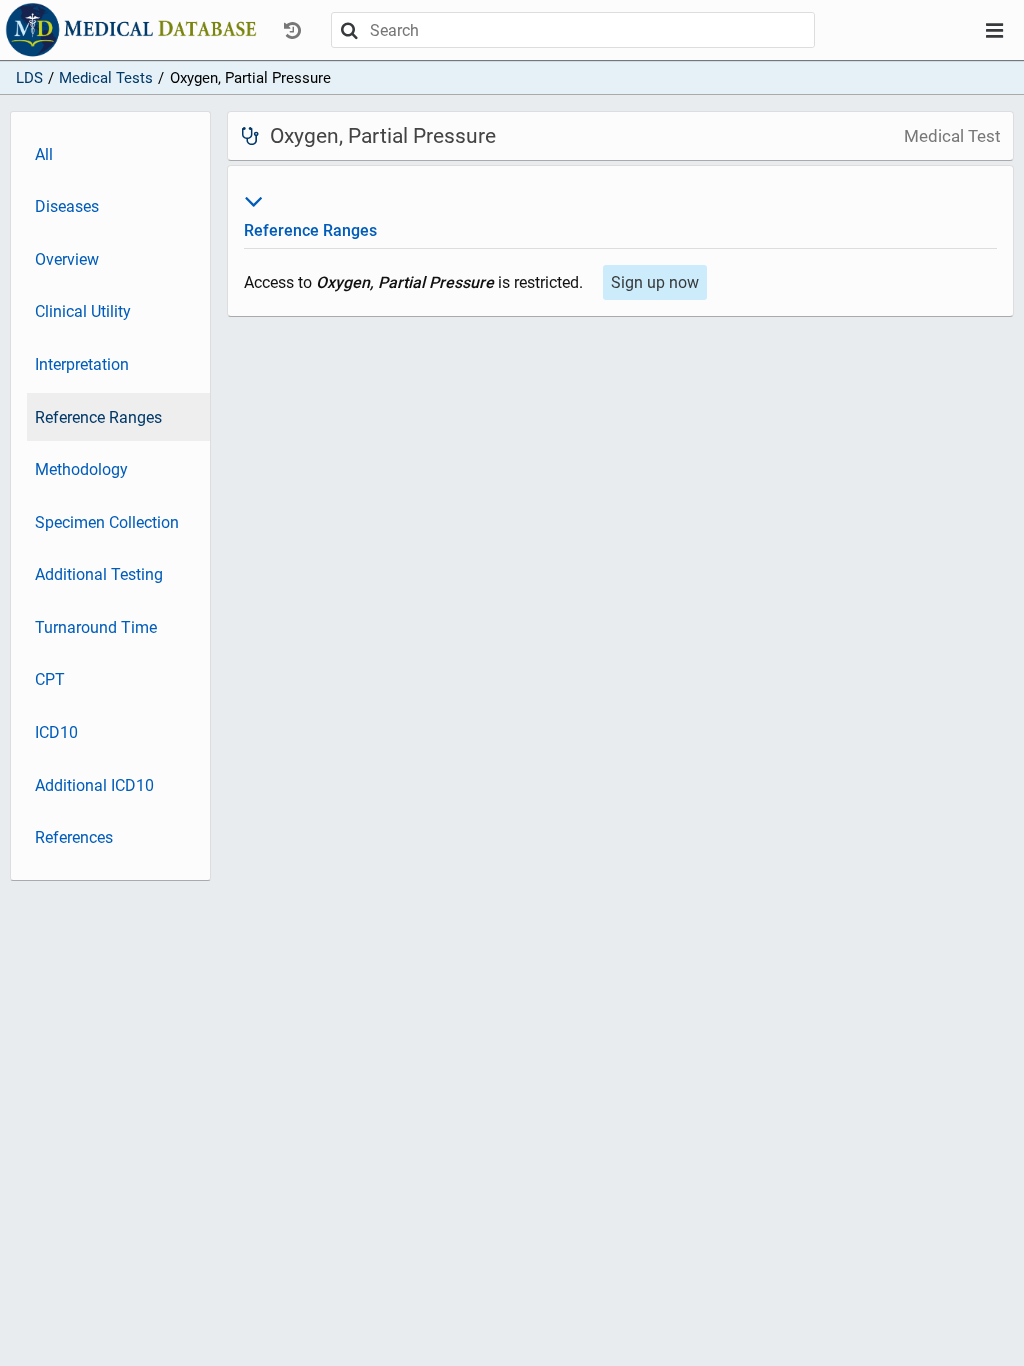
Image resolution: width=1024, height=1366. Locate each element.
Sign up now (655, 282)
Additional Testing (99, 574)
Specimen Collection (107, 522)
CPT (50, 679)
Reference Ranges (98, 417)
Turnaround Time (96, 627)
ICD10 (56, 732)
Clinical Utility (83, 311)
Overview (67, 259)
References (74, 837)
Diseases (67, 206)
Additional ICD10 (94, 785)
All (44, 154)
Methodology (81, 469)
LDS (29, 78)
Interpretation (82, 364)
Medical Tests (106, 78)
